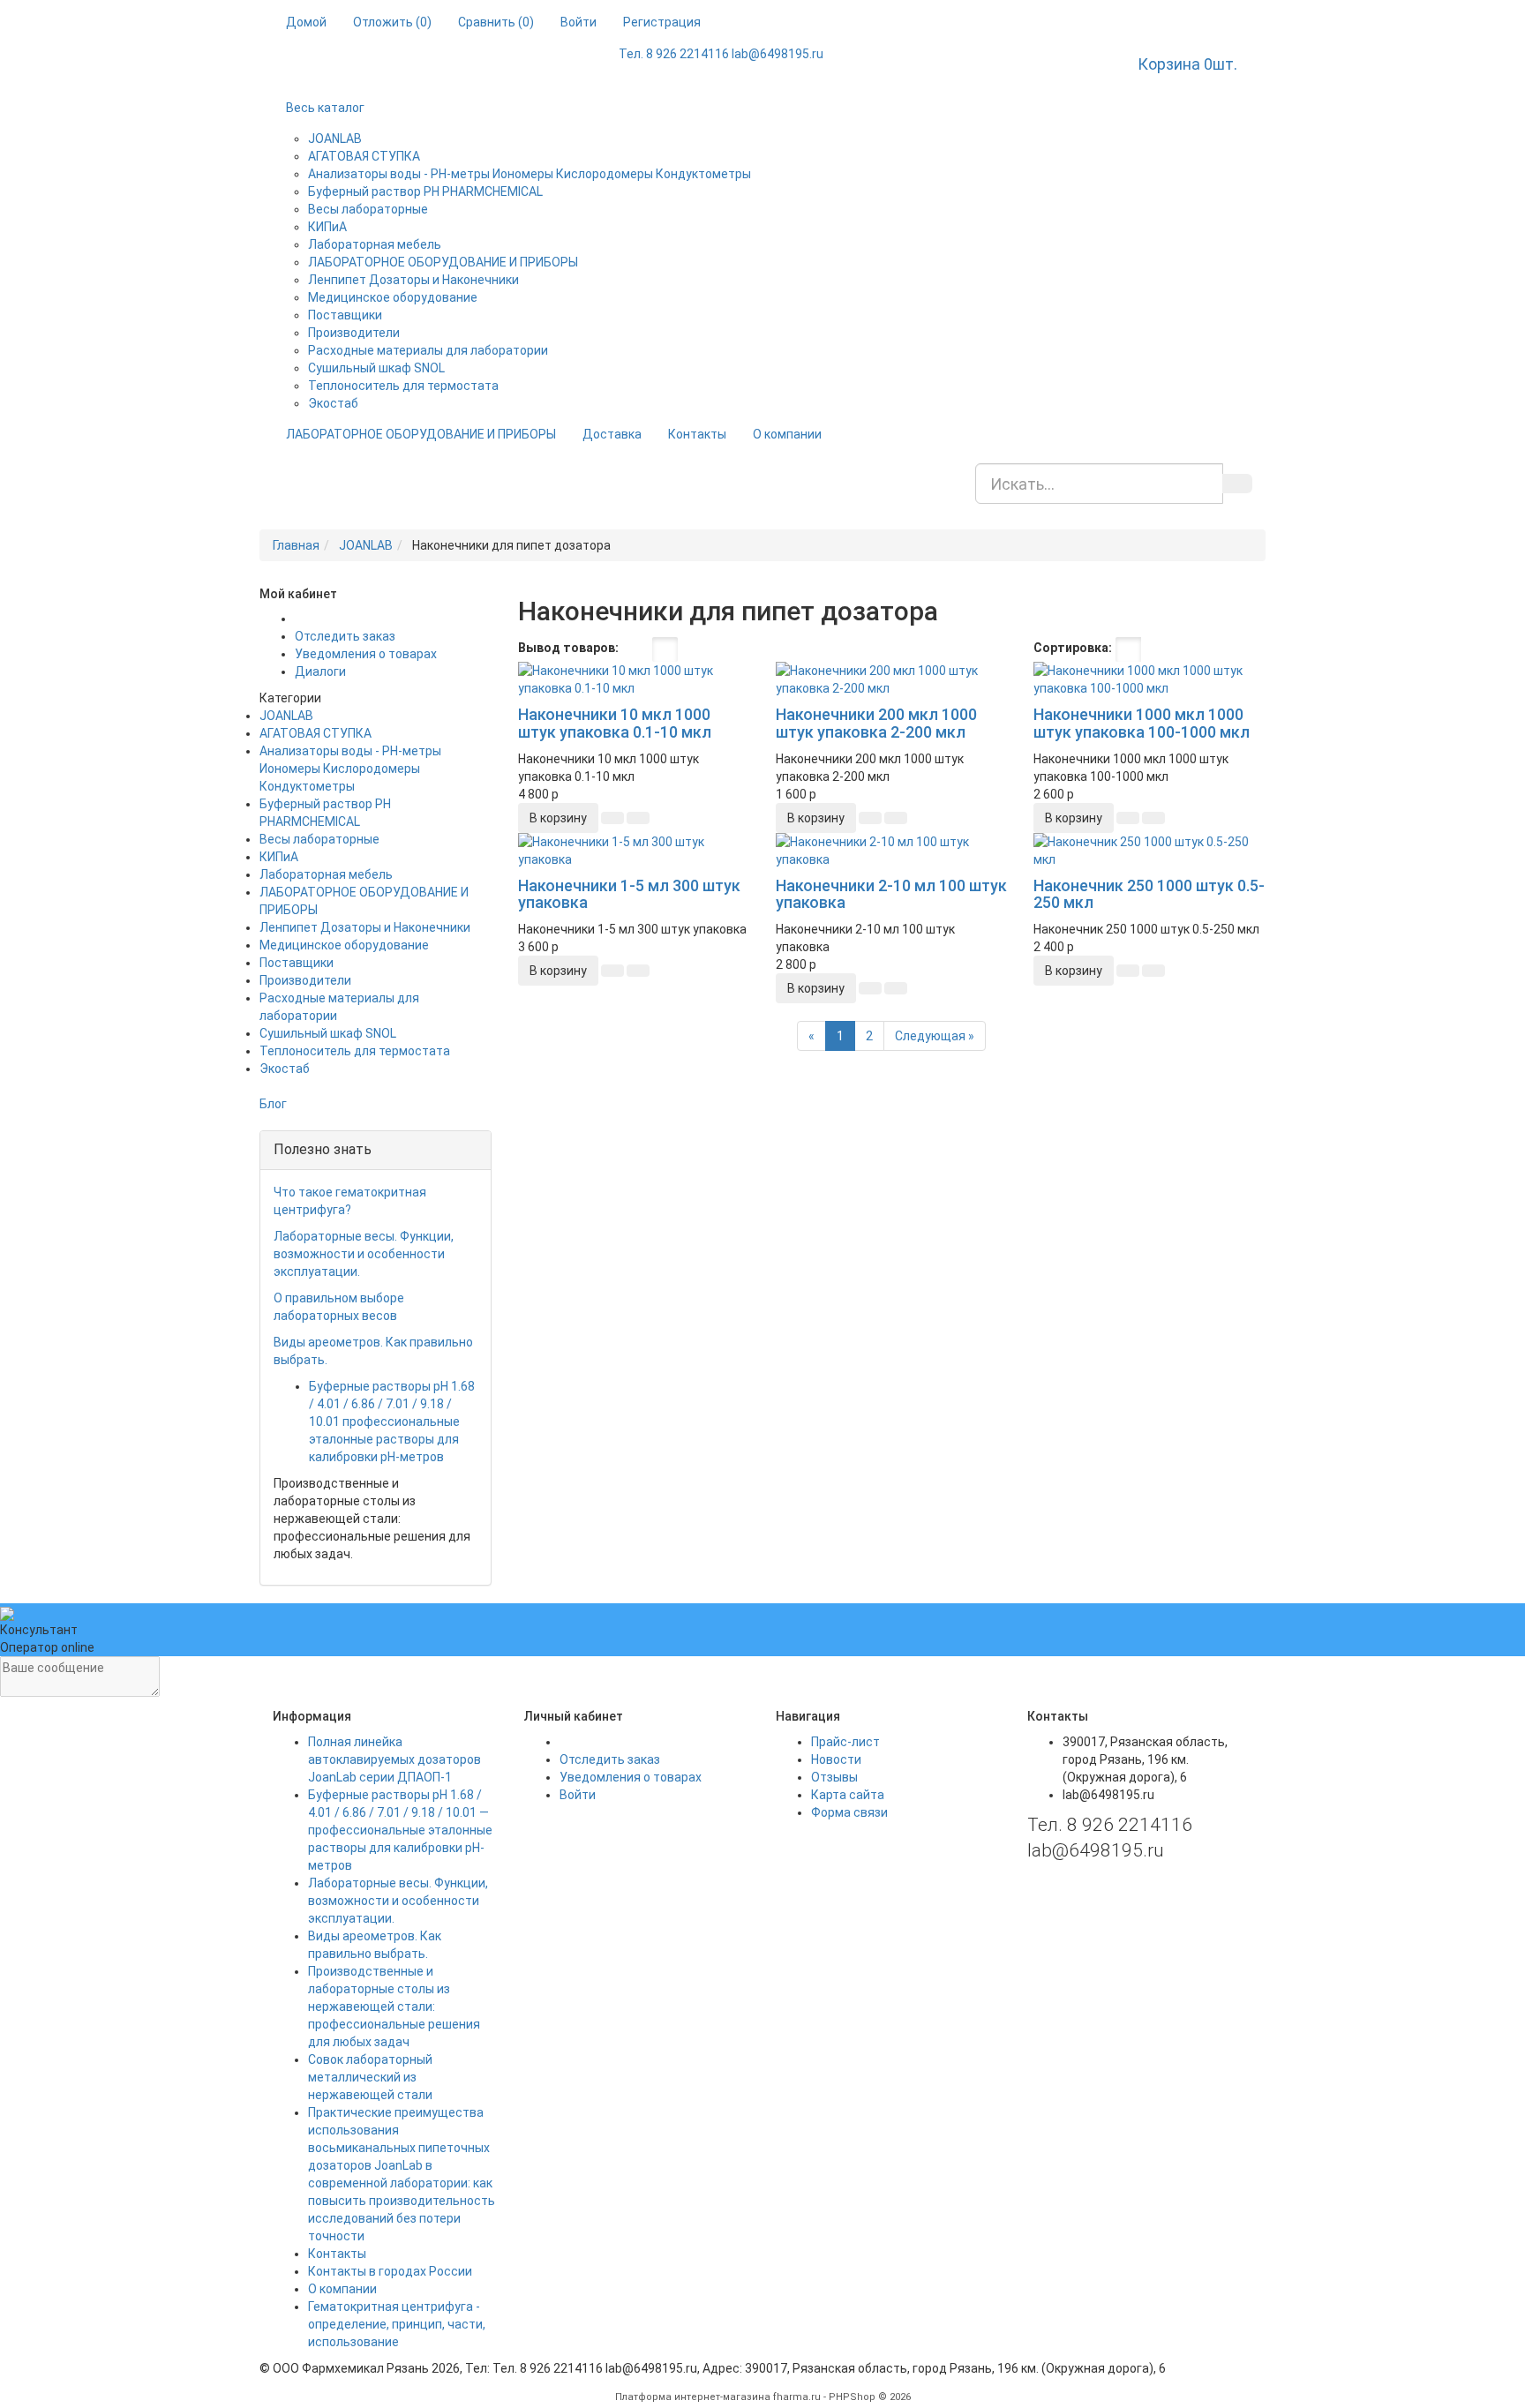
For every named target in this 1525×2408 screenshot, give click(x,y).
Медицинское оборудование (393, 297)
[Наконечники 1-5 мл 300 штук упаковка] (634, 851)
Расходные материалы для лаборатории (428, 350)
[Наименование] (1155, 649)
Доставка (612, 434)
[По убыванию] (1225, 649)
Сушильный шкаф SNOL (376, 368)
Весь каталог (325, 108)
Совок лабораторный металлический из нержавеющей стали (370, 2077)
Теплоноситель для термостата (403, 386)
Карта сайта (848, 1795)
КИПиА (327, 227)
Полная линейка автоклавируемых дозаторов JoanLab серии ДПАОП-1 (394, 1759)
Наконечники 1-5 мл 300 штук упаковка (629, 894)
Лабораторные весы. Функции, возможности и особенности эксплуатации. (364, 1254)
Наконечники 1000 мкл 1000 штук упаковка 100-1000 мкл (1142, 723)
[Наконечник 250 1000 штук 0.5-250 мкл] (1149, 851)
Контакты (697, 434)
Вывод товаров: (568, 648)
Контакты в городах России (390, 2271)
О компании (787, 434)
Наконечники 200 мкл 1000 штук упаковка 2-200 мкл (876, 723)
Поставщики (345, 315)
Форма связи (849, 1812)
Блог (273, 1104)
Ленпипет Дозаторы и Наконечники (413, 280)
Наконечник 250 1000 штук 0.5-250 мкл (1149, 894)
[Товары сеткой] (665, 649)
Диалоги (320, 671)
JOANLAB (335, 139)
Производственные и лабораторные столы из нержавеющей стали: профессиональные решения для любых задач (394, 2007)
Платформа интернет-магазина (693, 2397)
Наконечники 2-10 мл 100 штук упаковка (891, 894)
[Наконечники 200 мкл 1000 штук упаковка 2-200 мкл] (891, 679)
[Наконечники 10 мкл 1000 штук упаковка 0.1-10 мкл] (634, 679)
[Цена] (1181, 649)
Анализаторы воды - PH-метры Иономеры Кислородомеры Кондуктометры (530, 174)
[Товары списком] (635, 649)
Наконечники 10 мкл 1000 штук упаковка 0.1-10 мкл (615, 723)
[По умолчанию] (1128, 649)
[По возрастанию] (1207, 649)
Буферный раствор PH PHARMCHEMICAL (425, 191)
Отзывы (834, 1777)
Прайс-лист (845, 1742)
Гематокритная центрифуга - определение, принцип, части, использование (397, 2324)
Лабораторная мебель (375, 244)
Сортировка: (1073, 648)
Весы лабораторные (368, 209)
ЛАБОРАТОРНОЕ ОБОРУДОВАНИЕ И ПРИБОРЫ (443, 262)
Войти (578, 1795)
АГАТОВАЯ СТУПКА (364, 156)
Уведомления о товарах (366, 654)
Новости (836, 1759)
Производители (354, 333)
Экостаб (333, 403)
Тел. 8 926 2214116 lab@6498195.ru (721, 54)
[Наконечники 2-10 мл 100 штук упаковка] (891, 851)
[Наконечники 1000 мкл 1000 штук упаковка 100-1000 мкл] (1149, 679)
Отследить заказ (345, 636)
